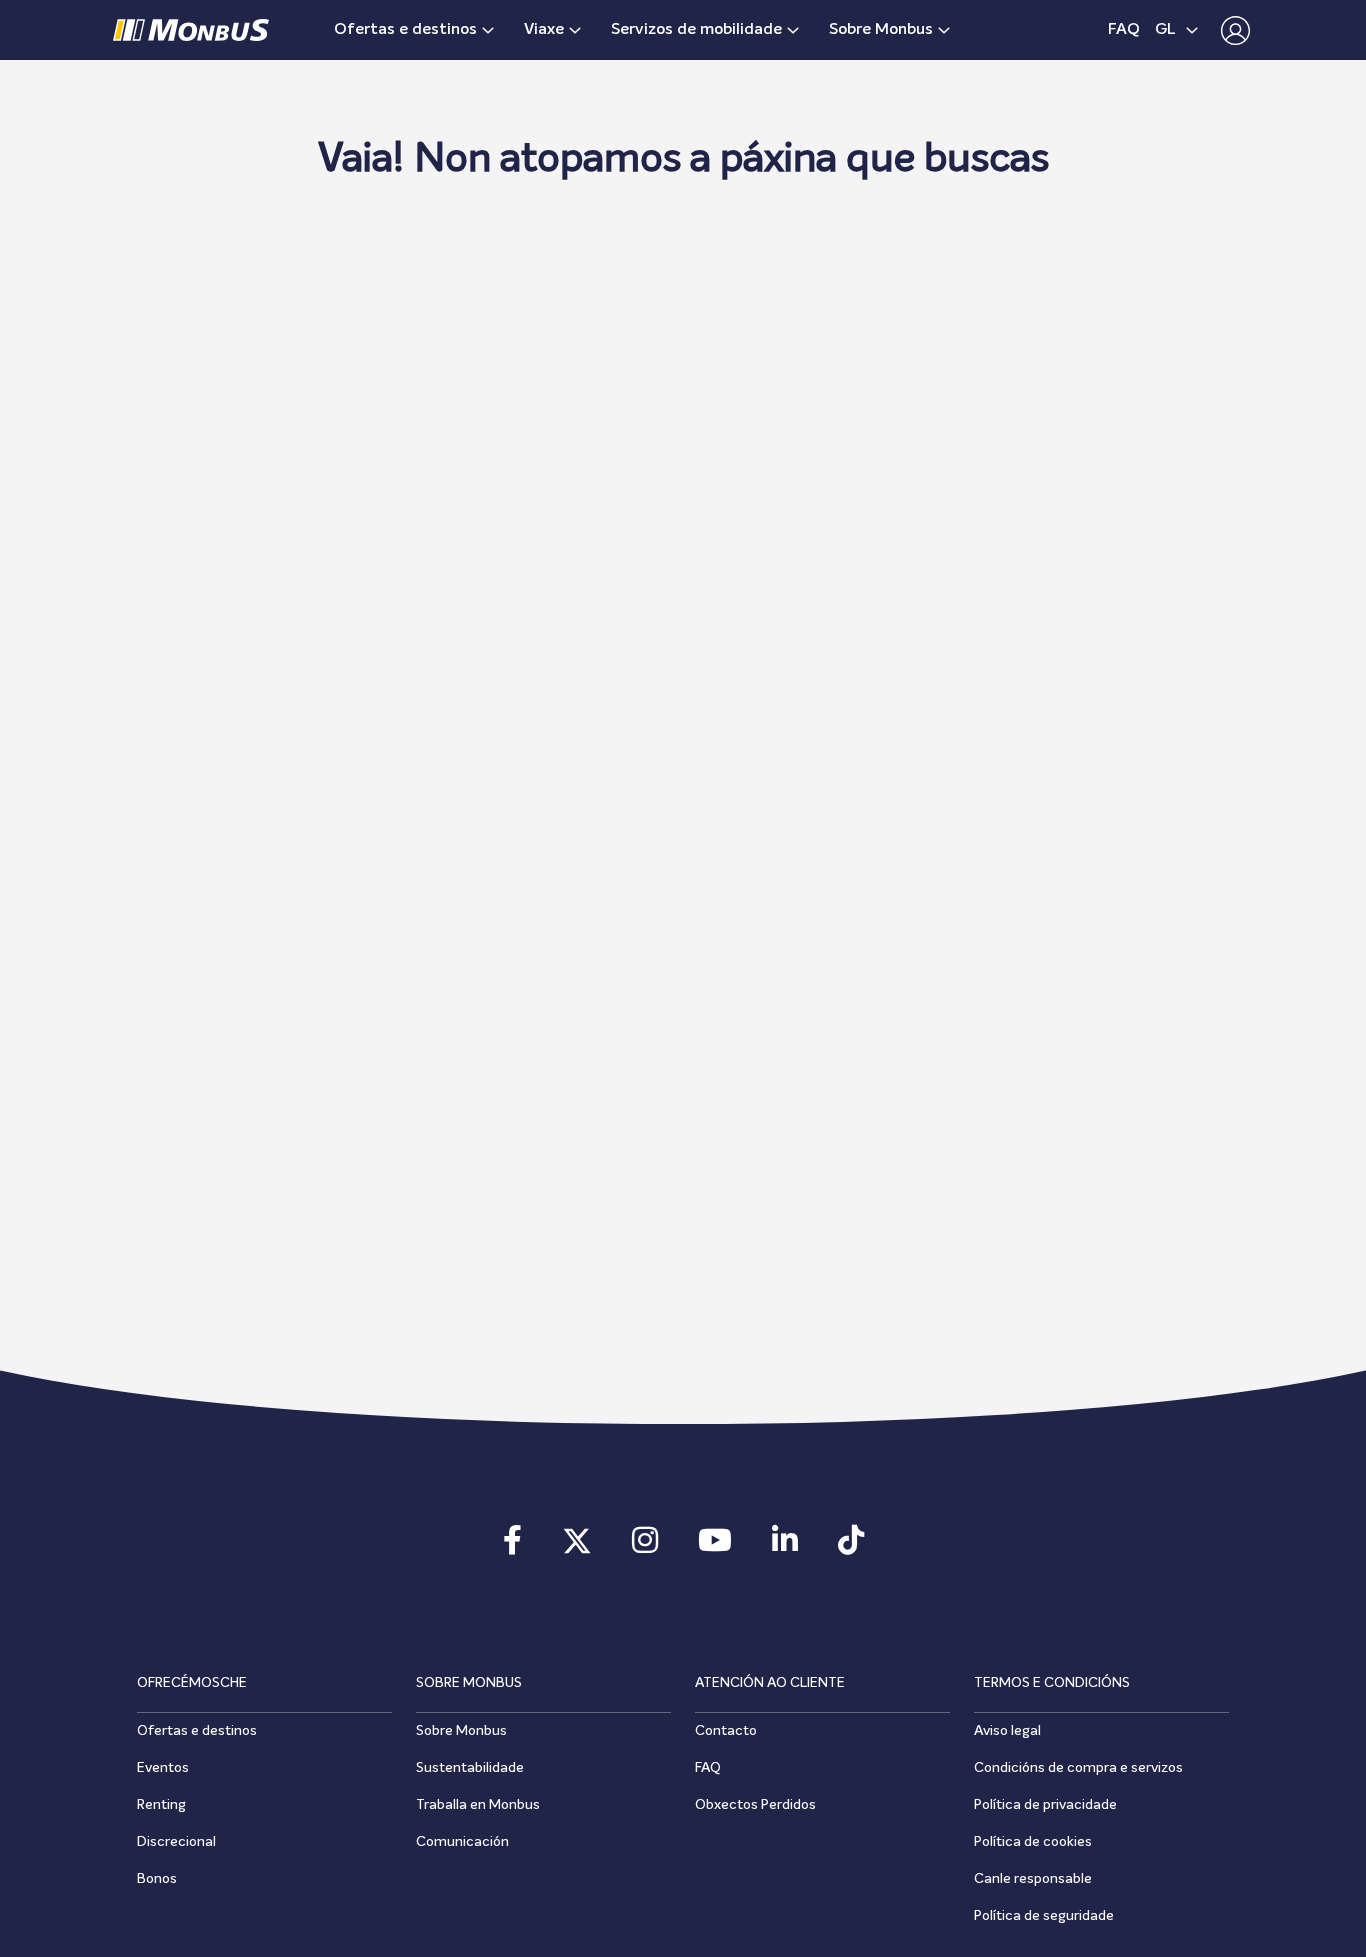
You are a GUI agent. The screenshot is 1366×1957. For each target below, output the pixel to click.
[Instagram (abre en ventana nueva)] (645, 1547)
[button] (1230, 30)
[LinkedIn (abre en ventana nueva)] (785, 1547)
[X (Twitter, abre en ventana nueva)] (577, 1547)
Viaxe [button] (544, 30)
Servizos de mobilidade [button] (696, 30)
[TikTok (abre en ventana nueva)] (851, 1547)
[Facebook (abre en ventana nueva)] (512, 1547)
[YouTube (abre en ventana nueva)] (715, 1547)
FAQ (1124, 30)
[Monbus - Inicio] (191, 30)
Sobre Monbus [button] (881, 30)
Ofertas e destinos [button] (405, 30)
